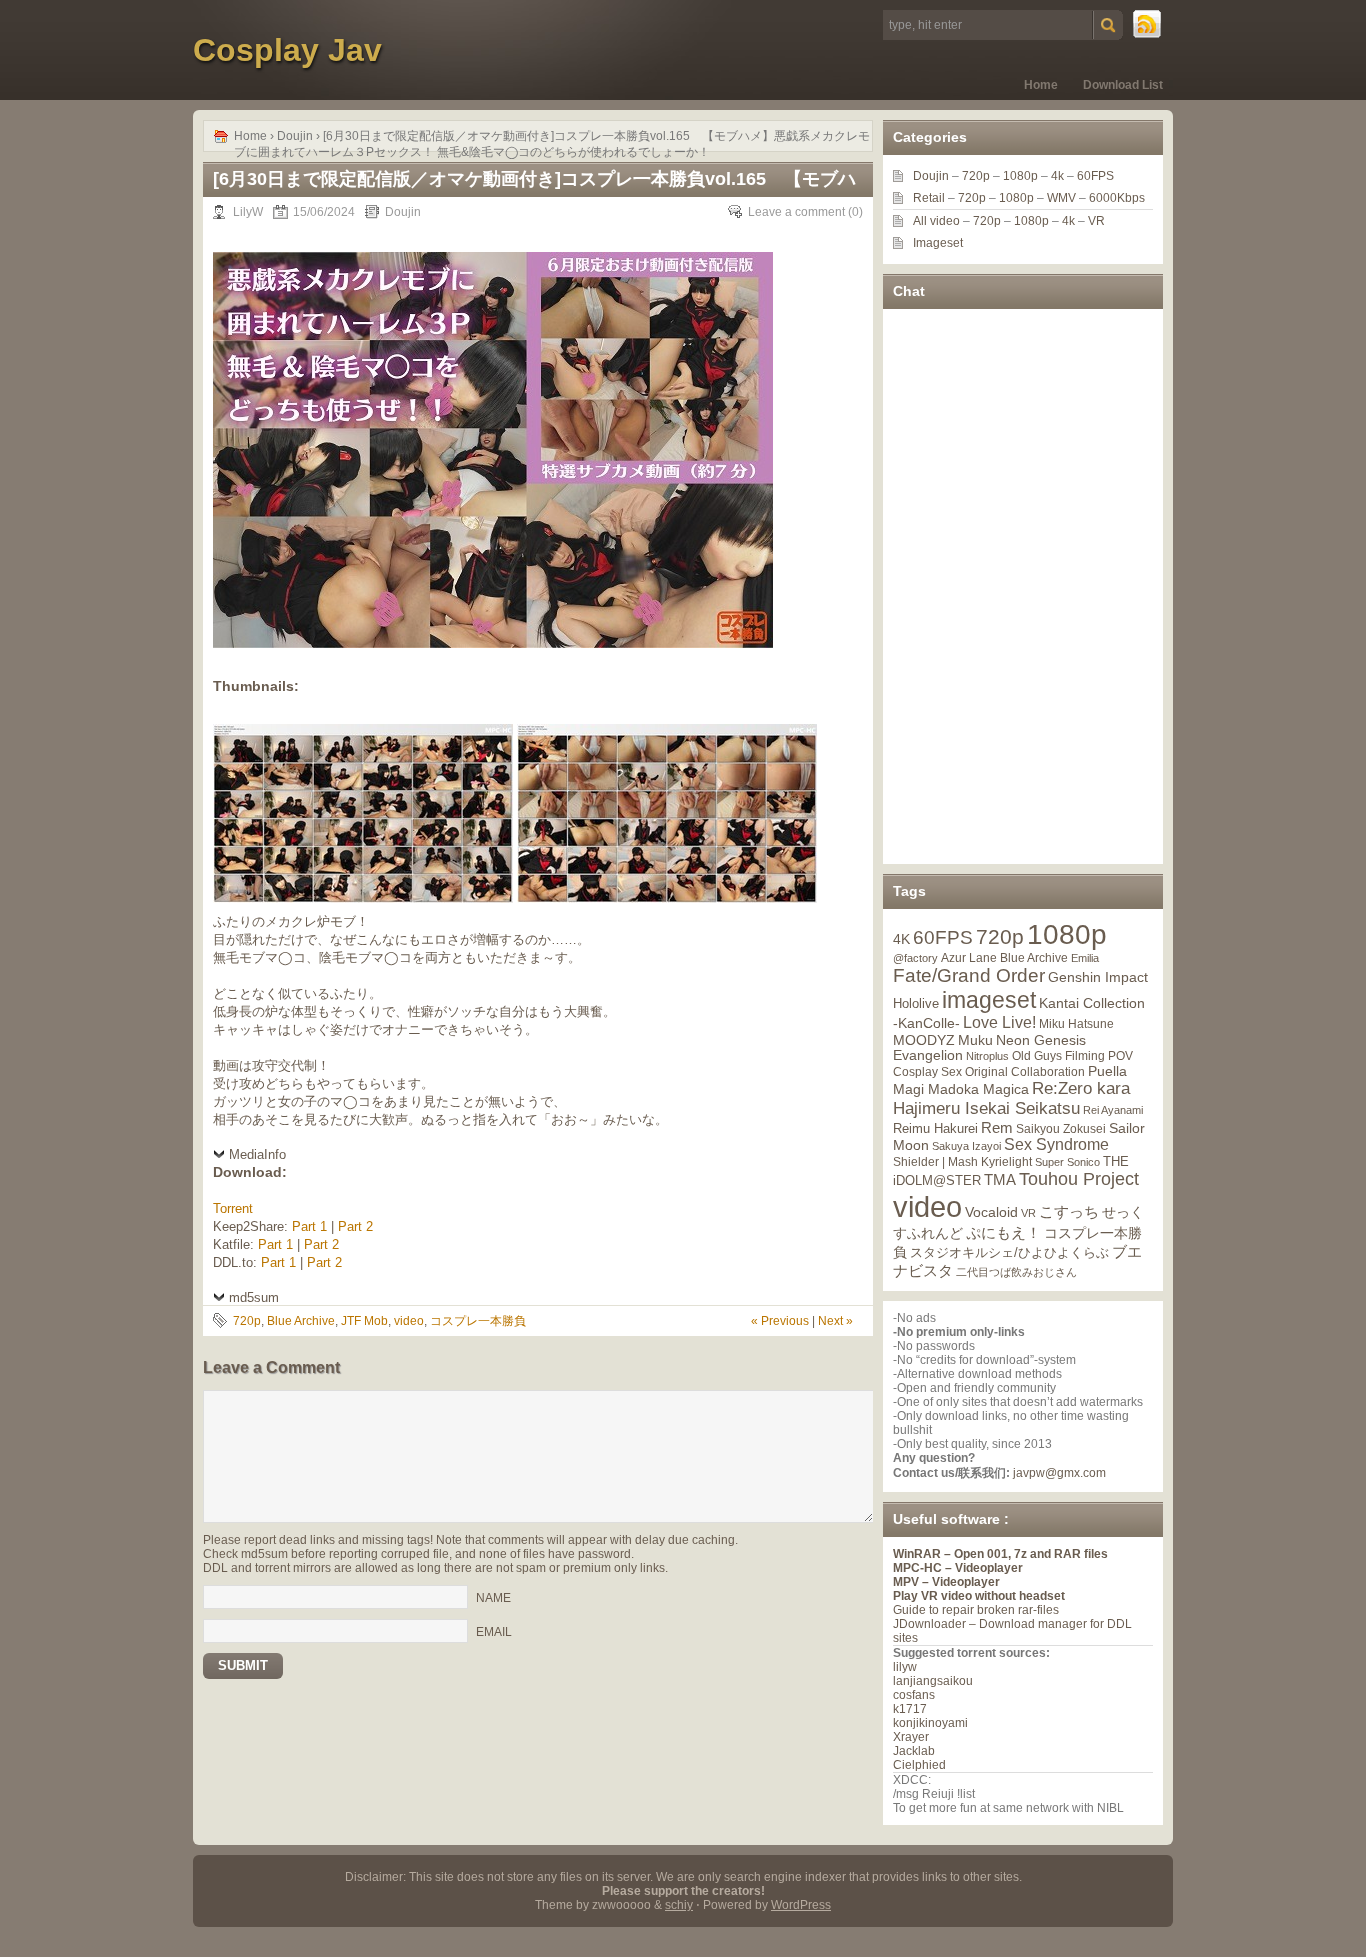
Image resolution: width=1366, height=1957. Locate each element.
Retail (929, 198)
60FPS (1095, 176)
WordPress (801, 1905)
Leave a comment (796, 212)
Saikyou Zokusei (1061, 1128)
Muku (975, 1040)
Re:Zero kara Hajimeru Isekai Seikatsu (1011, 1098)
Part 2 (355, 1226)
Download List (1123, 85)
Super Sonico (1067, 1162)
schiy (679, 1905)
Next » (835, 1321)
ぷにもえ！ (1003, 1233)
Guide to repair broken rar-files (976, 1610)
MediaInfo (257, 1154)
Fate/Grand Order (969, 975)
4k (1057, 176)
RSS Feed (1148, 25)
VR (1096, 221)
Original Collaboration (1025, 1072)
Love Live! (999, 1022)
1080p (1020, 176)
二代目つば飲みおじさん (1016, 1272)
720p (247, 1321)
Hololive (916, 1003)
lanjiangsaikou (933, 1681)
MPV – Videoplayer (946, 1582)
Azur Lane (969, 958)
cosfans (914, 1695)
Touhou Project (1079, 1179)
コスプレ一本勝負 (478, 1321)
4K (901, 939)
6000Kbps (1117, 198)
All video (936, 221)
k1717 (910, 1709)
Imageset (938, 243)
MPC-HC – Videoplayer (958, 1568)
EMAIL (494, 1632)
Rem (997, 1127)
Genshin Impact (1098, 977)
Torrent (233, 1208)
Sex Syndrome (1056, 1144)
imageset (989, 1000)
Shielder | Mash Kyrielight (962, 1162)
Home (1041, 85)
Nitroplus (987, 1056)
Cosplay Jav (287, 50)
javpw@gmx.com (1059, 1473)
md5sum (254, 1297)
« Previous (780, 1321)
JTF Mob (364, 1321)
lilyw (905, 1667)
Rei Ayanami (1113, 1110)
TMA (1000, 1179)
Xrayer (911, 1737)
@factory (915, 958)
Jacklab (914, 1751)
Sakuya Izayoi (966, 1146)
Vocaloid (991, 1212)
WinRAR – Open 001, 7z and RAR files (1000, 1554)
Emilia (1085, 958)
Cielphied (919, 1765)
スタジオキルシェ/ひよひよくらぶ (1009, 1253)
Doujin (295, 136)
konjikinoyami (930, 1723)
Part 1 (309, 1226)
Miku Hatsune (1076, 1024)
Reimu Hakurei (935, 1129)
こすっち (1069, 1212)
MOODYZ (924, 1040)
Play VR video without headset (979, 1596)
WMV (1061, 198)
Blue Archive (301, 1321)
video (409, 1321)
